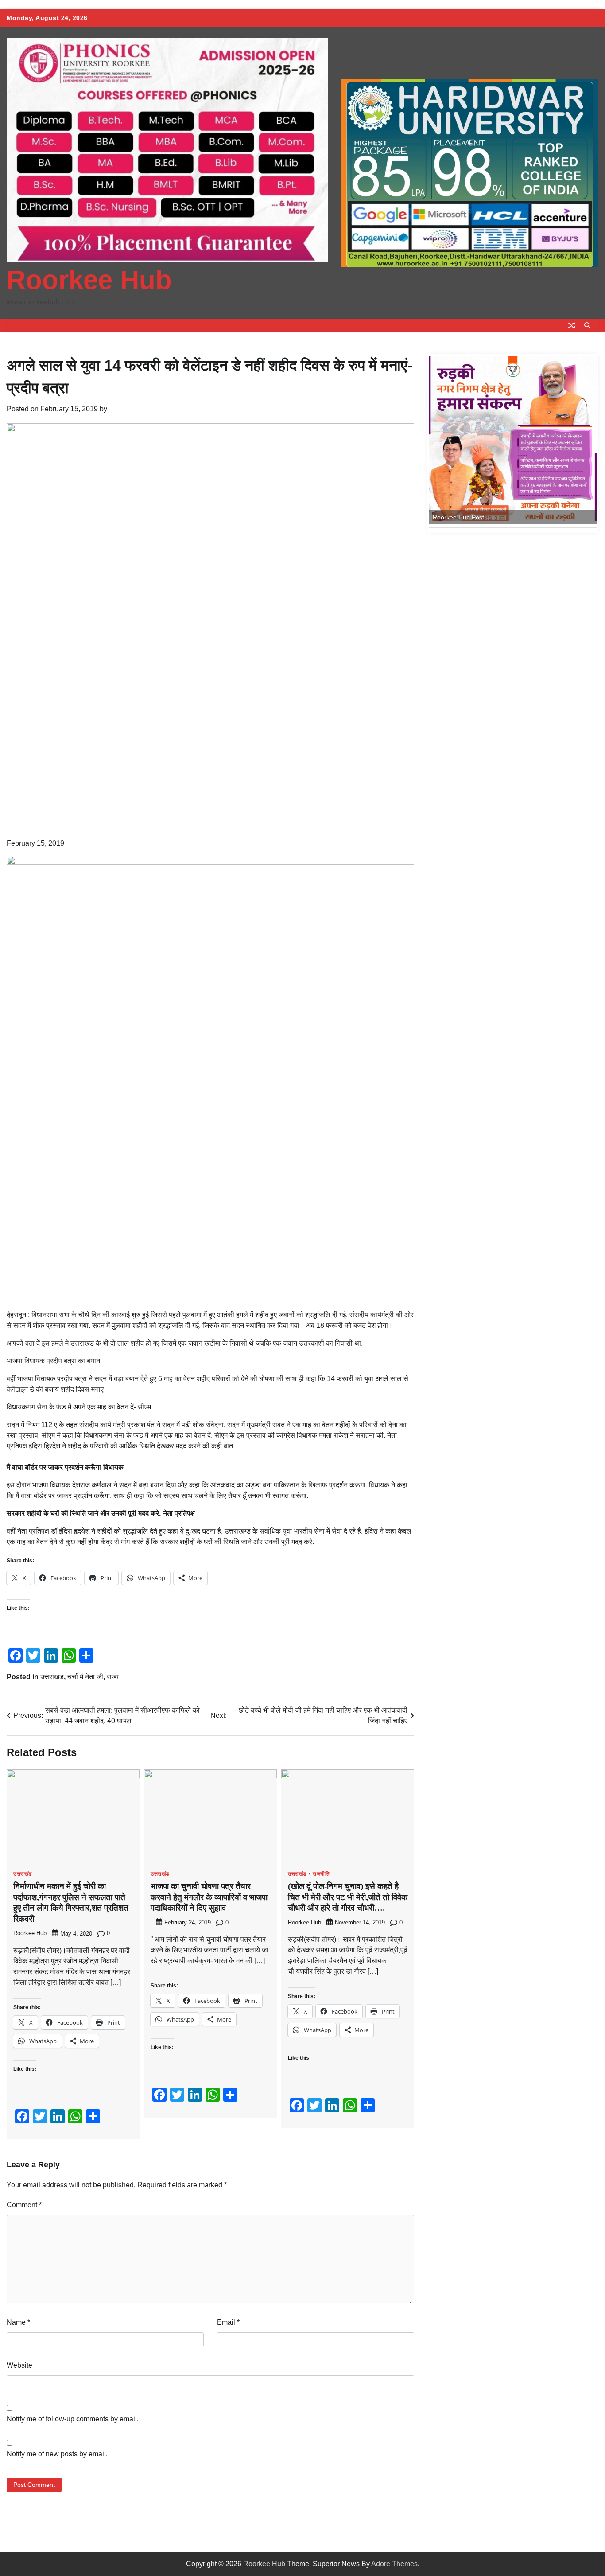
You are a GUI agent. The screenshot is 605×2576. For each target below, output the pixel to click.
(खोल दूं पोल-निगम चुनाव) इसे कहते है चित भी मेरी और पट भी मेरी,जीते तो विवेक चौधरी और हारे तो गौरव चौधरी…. (348, 1897)
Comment (24, 2205)
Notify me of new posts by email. (57, 2454)
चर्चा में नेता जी (85, 1677)
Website (19, 2365)
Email (228, 2322)
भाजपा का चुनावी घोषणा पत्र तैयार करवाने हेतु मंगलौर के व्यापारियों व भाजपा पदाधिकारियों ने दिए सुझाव (209, 1897)
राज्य (113, 1677)
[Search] (587, 325)
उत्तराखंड (52, 1677)
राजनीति (321, 1874)
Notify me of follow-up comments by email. (73, 2419)
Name (18, 2322)
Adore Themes (394, 2564)
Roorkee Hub (89, 280)
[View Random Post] (572, 325)
